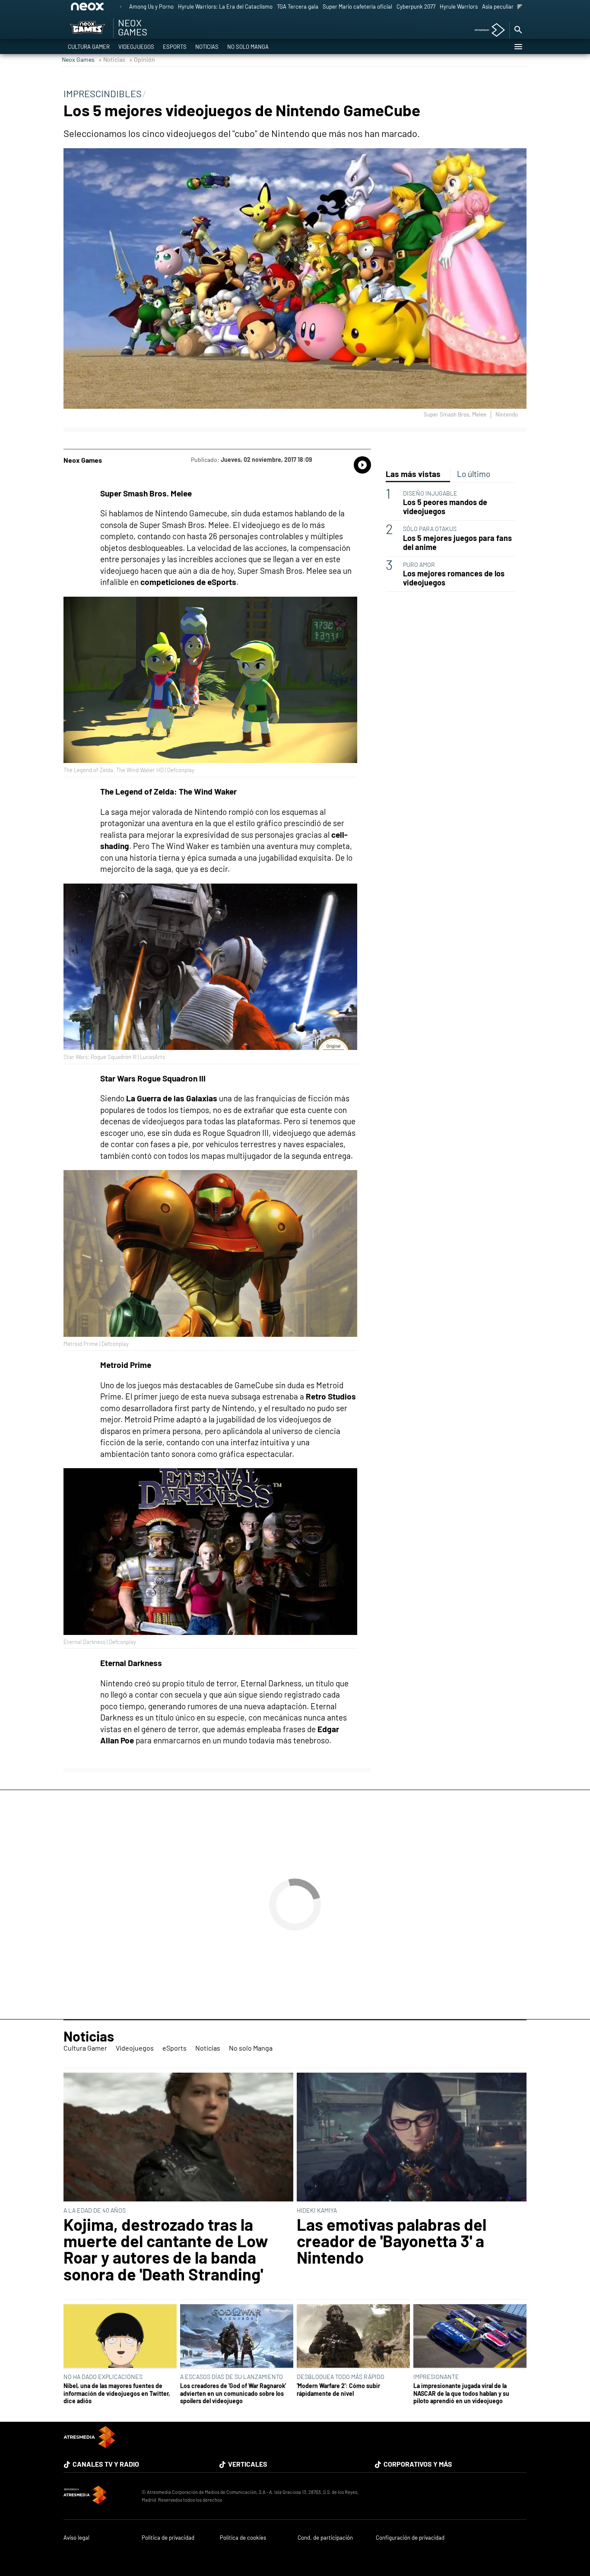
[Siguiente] (520, 7)
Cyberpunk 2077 (416, 6)
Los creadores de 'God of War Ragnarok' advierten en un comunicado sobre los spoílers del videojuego (233, 2393)
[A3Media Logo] (89, 2445)
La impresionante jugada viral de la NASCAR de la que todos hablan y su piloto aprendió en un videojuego (461, 2393)
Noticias (207, 47)
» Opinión (142, 59)
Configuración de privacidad (410, 2538)
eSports (175, 47)
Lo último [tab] (474, 474)
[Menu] (518, 47)
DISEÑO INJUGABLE (430, 493)
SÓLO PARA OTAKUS (430, 529)
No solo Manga (248, 47)
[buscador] (518, 30)
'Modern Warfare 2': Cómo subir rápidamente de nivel (338, 2389)
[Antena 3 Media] (98, 2496)
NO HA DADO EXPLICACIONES (103, 2377)
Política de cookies (243, 2538)
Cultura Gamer (89, 47)
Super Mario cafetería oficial (357, 6)
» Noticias (112, 59)
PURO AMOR (419, 564)
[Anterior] (121, 7)
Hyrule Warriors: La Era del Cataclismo (225, 6)
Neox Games (78, 59)
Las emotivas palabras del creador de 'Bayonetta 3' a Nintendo (392, 2241)
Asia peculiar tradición (509, 6)
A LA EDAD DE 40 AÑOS (95, 2210)
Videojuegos (136, 47)
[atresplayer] (487, 30)
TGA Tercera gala (298, 6)
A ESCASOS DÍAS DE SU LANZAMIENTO (232, 2377)
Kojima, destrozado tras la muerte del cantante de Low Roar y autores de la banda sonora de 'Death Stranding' (166, 2249)
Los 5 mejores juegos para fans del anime (457, 543)
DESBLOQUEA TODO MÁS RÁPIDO (341, 2377)
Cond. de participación (325, 2538)
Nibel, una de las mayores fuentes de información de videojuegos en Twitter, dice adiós (117, 2393)
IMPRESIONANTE (436, 2377)
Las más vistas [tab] (413, 474)
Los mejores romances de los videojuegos (454, 578)
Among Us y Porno (151, 6)
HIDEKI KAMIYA (317, 2210)
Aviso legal (76, 2538)
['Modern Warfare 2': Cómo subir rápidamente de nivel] (353, 2337)
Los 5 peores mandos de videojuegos (445, 507)
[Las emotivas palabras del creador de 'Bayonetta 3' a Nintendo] (412, 2138)
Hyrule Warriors (459, 6)
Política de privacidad (168, 2538)
